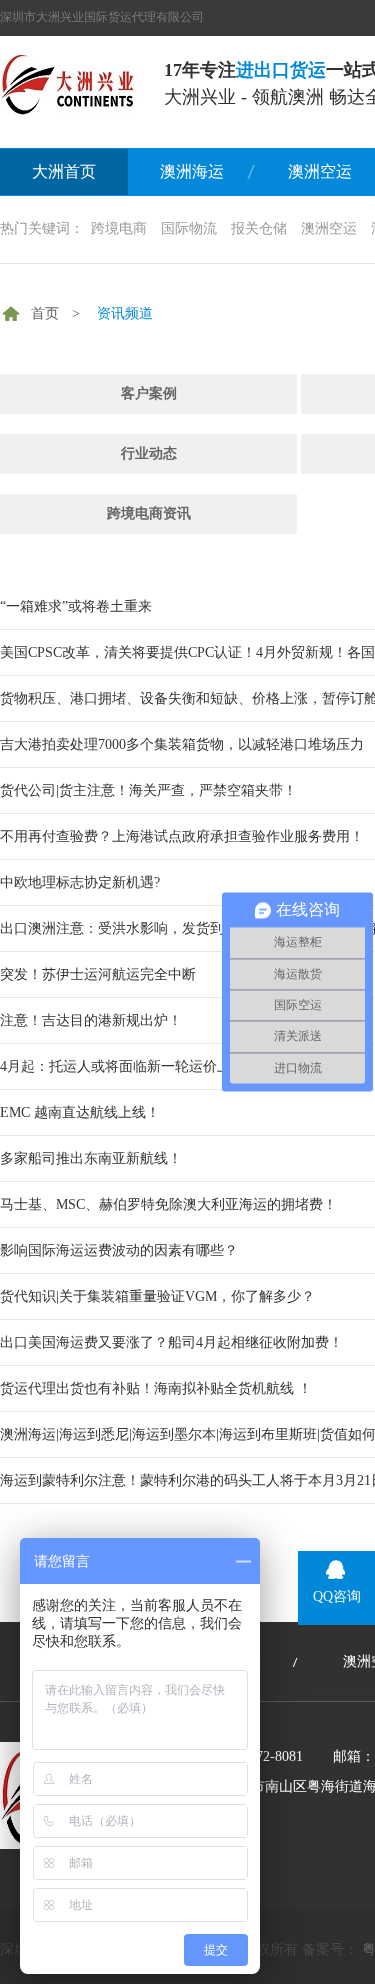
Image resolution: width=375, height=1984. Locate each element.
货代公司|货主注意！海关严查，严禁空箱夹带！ (148, 790)
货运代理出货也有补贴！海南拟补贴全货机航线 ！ (156, 1388)
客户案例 (149, 393)
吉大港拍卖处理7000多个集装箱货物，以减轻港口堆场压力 (182, 744)
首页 (45, 313)
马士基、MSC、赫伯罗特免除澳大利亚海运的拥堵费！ (168, 1204)
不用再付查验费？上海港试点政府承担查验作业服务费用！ (182, 836)
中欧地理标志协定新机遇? (80, 882)
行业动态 (149, 453)
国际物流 (189, 228)
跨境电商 (119, 228)
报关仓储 (259, 228)
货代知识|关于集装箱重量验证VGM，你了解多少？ (157, 1296)
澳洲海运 (192, 171)
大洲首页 (64, 171)
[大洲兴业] (69, 83)
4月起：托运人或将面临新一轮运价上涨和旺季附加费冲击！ (185, 1066)
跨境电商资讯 (149, 513)
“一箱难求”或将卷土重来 (76, 606)
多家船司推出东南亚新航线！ (91, 1158)
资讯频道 (125, 313)
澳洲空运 (329, 228)
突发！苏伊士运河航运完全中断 (98, 974)
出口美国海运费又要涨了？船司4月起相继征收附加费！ (171, 1342)
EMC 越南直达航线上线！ (80, 1112)
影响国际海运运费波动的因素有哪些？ (119, 1250)
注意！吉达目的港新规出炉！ (91, 1020)
